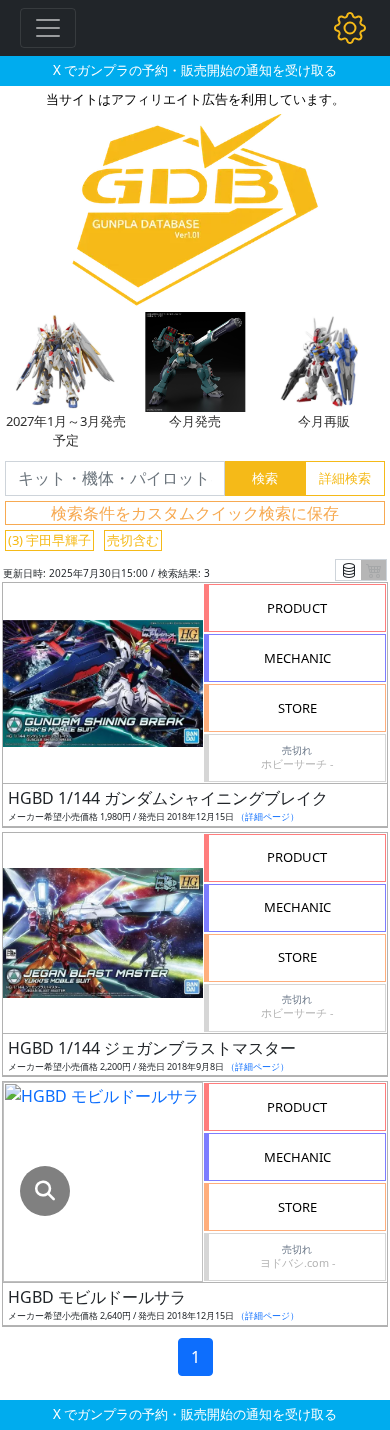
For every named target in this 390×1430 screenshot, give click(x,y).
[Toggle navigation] (48, 28)
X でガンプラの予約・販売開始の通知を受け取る (195, 70)
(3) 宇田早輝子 (49, 540)
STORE (297, 708)
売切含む (133, 540)
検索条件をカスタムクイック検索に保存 (195, 513)
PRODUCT (297, 608)
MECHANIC (297, 658)
